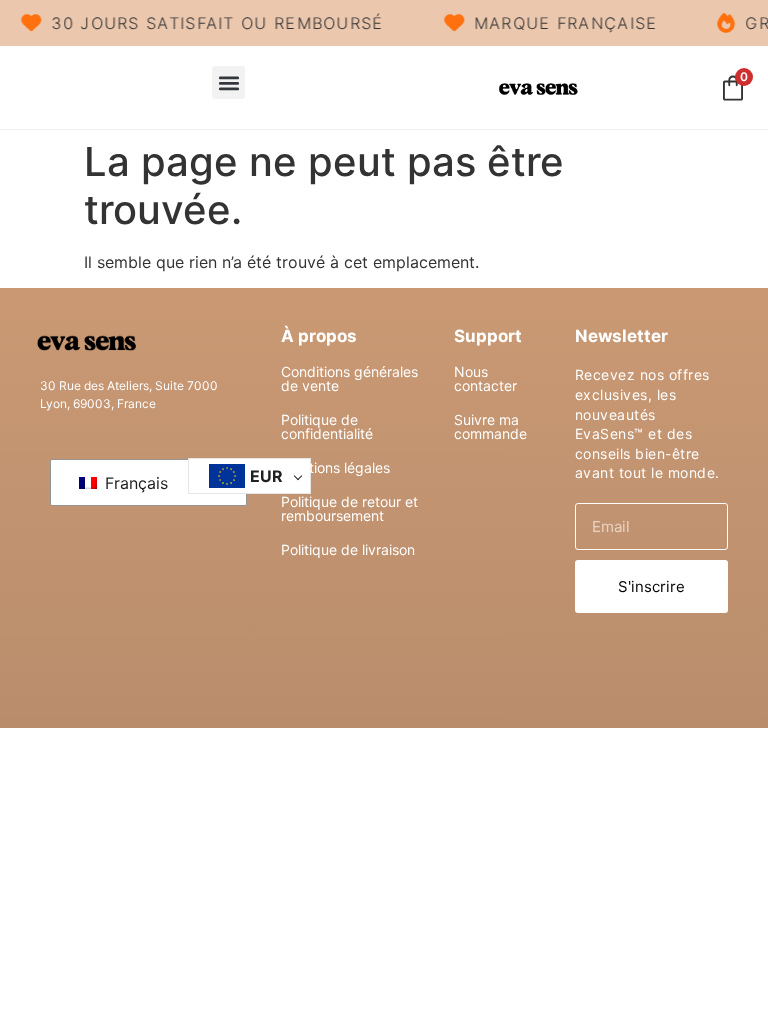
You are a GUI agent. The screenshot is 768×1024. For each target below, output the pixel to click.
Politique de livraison (348, 549)
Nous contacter (485, 378)
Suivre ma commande (490, 426)
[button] (228, 82)
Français (134, 483)
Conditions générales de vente (349, 378)
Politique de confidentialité (327, 426)
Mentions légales (335, 467)
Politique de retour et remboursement (349, 508)
